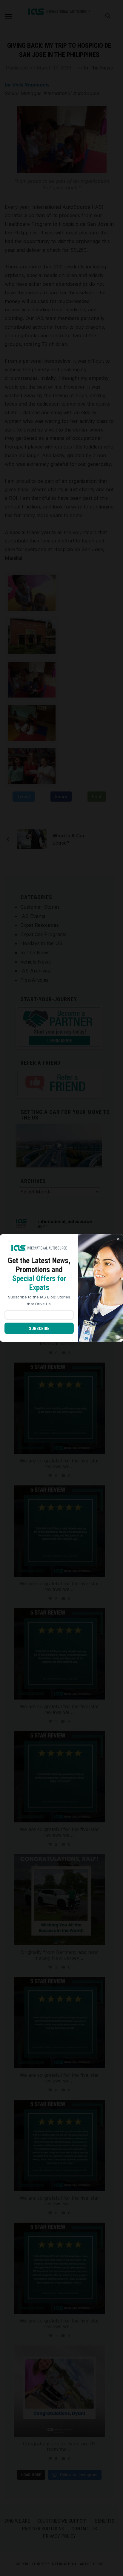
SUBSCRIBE (39, 1329)
